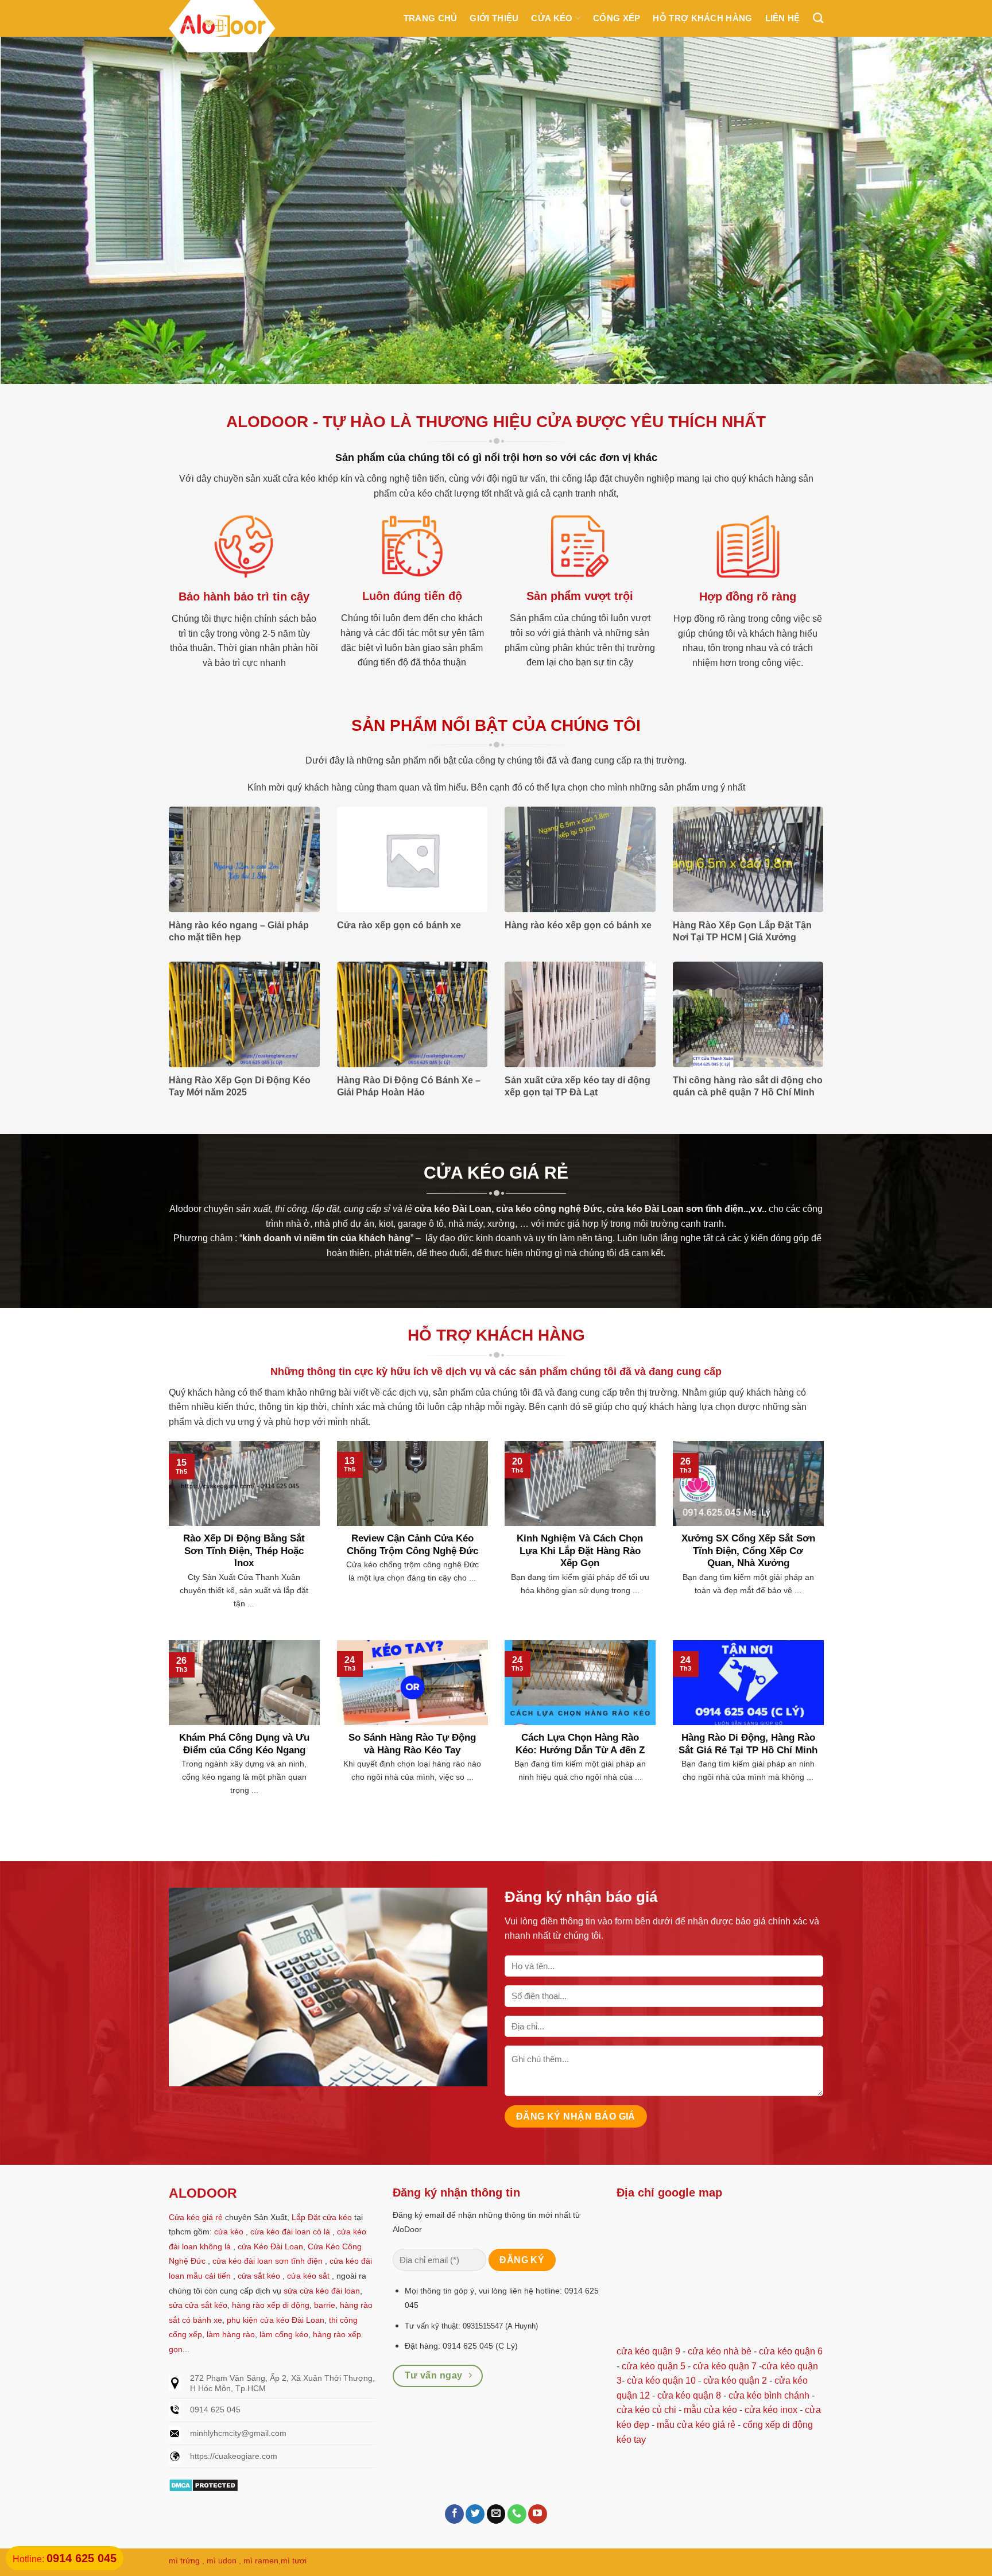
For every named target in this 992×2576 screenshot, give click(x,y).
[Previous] (34, 210)
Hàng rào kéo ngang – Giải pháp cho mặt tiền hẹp (239, 931)
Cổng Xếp (617, 18)
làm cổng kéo (283, 2334)
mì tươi (294, 2560)
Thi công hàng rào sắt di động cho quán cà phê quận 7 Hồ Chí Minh (748, 1086)
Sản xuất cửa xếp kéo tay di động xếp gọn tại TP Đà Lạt (578, 1086)
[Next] (958, 210)
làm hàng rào (231, 2334)
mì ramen (261, 2560)
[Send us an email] (496, 2514)
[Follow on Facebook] (454, 2514)
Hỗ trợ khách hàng (702, 18)
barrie (325, 2305)
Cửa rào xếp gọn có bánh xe (399, 925)
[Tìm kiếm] (818, 18)
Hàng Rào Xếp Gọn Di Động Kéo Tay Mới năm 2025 (240, 1086)
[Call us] (517, 2514)
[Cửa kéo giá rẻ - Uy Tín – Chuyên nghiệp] (222, 28)
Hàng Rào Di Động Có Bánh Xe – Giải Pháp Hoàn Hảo (409, 1086)
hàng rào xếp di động (271, 2305)
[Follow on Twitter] (475, 2514)
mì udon (222, 2560)
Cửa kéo (552, 18)
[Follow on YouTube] (538, 2514)
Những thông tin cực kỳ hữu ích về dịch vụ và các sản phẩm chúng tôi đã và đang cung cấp (496, 1372)
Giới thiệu (494, 18)
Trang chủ (431, 18)
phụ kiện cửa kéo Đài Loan (276, 2320)
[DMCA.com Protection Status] (204, 2484)
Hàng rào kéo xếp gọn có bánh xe (578, 925)
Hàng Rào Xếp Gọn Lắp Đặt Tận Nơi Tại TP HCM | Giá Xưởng (742, 931)
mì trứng (184, 2560)
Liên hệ (783, 18)
